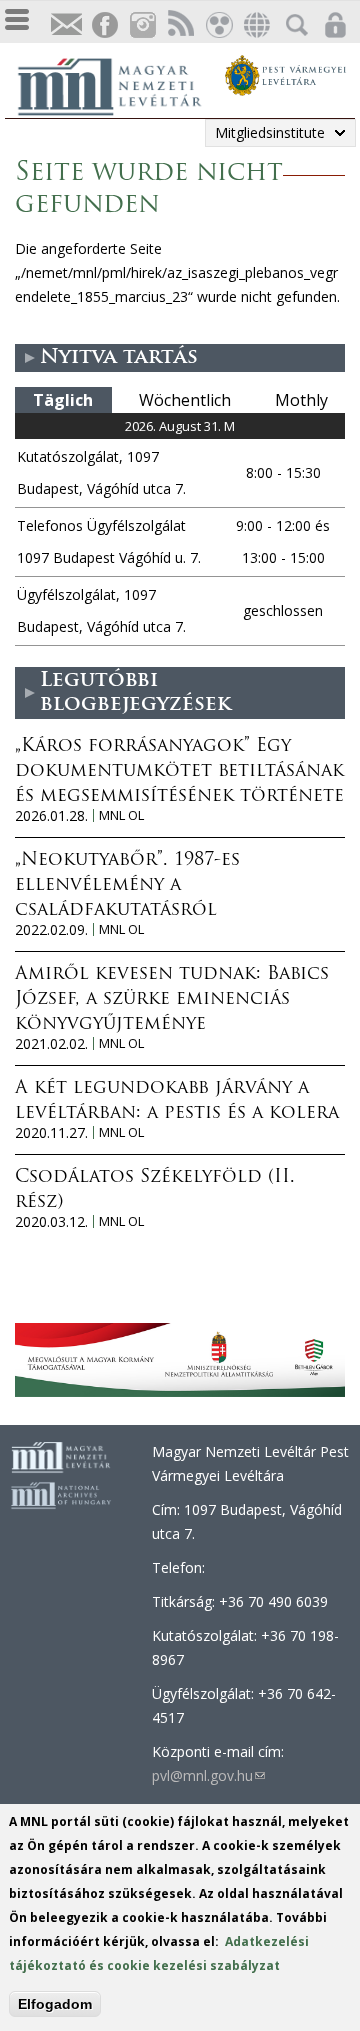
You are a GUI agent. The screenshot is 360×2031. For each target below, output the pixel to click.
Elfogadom (55, 2004)
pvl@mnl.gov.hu (208, 1775)
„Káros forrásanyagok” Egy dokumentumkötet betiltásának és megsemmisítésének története (179, 772)
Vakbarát (218, 25)
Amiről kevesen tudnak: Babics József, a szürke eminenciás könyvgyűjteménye (172, 1000)
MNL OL (121, 815)
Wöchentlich (185, 400)
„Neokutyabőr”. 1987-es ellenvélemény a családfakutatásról (127, 886)
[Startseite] (120, 84)
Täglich (63, 400)
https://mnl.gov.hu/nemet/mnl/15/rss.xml (180, 25)
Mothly (301, 400)
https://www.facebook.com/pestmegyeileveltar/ (104, 25)
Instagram (142, 25)
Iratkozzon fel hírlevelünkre (66, 25)
